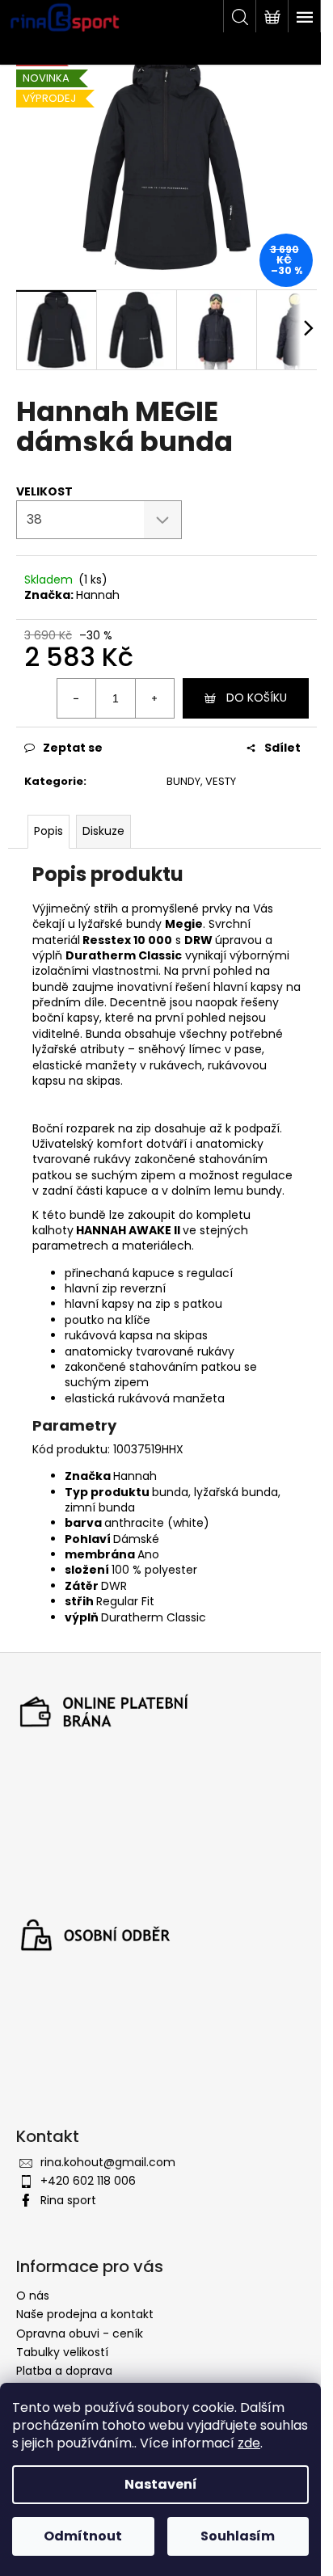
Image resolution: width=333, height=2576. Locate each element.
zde (249, 2443)
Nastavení (161, 2484)
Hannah (98, 595)
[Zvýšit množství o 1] (154, 698)
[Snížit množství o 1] (77, 698)
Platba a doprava (64, 2371)
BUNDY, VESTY (201, 781)
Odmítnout (83, 2536)
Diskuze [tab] (103, 831)
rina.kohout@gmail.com (108, 2162)
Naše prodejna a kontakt (85, 2314)
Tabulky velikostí (62, 2352)
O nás (33, 2296)
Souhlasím (238, 2536)
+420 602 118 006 (88, 2181)
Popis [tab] (48, 831)
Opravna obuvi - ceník (80, 2334)
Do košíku (257, 698)
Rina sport (68, 2200)
